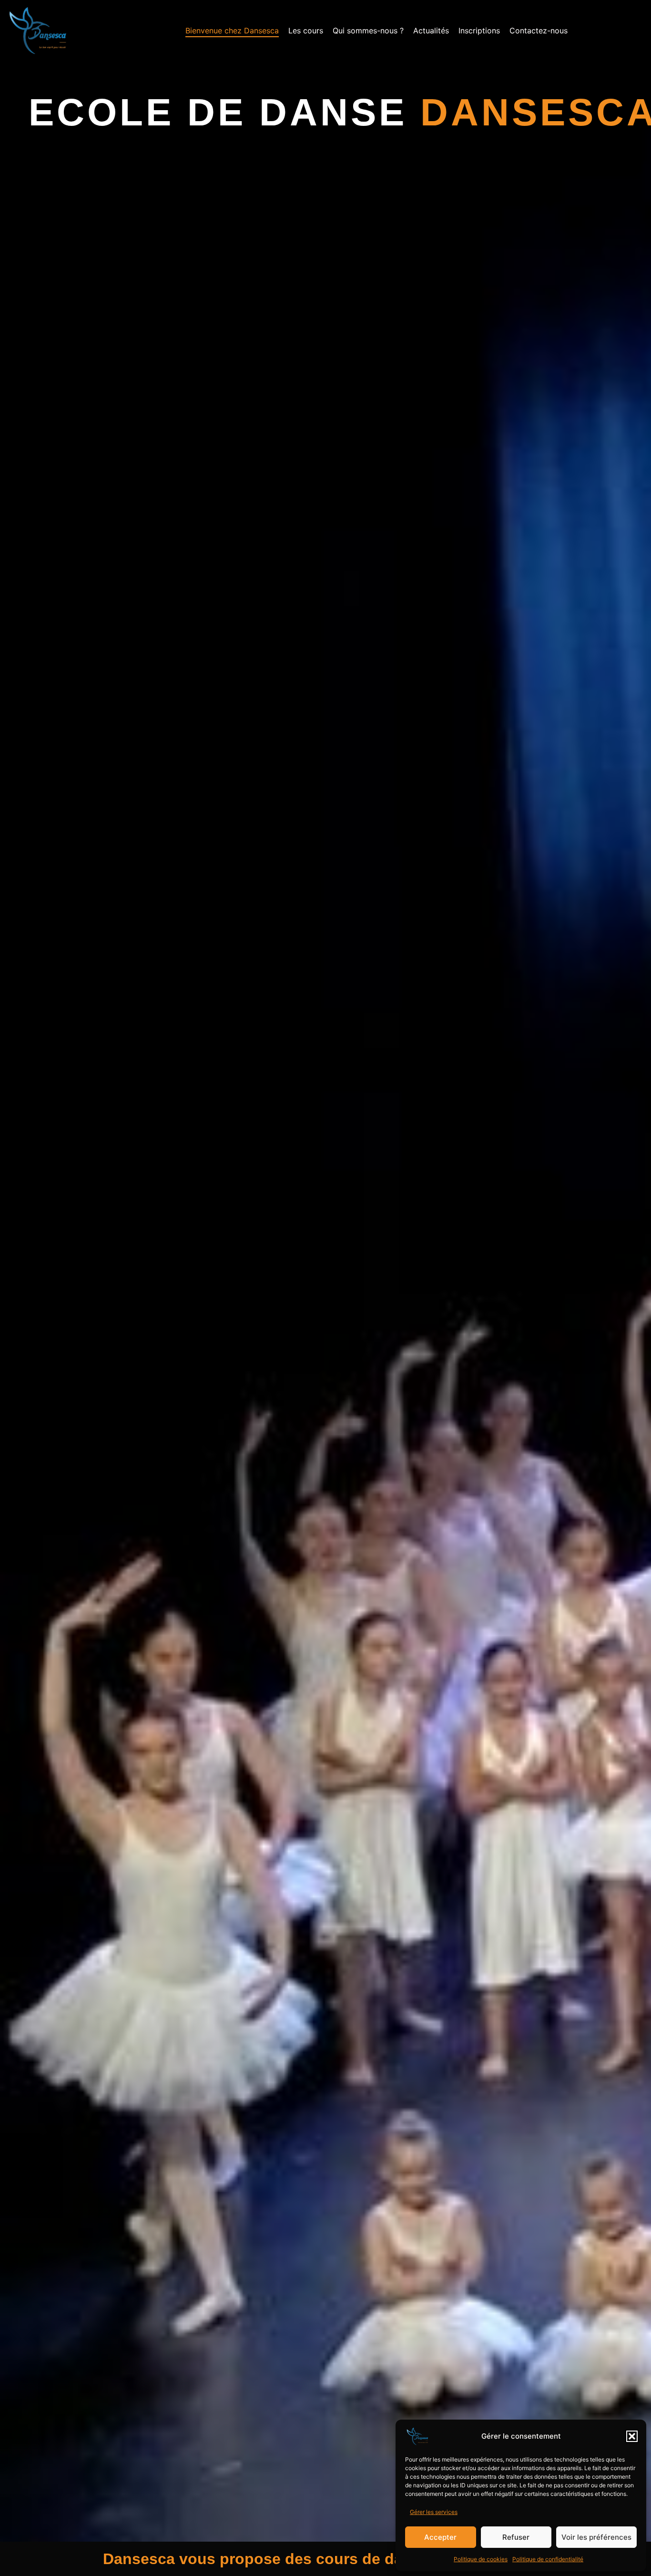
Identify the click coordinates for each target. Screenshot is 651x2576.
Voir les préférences (596, 2537)
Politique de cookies (481, 2559)
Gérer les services (434, 2512)
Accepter (440, 2537)
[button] (632, 2436)
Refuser (516, 2537)
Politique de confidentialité (548, 2559)
